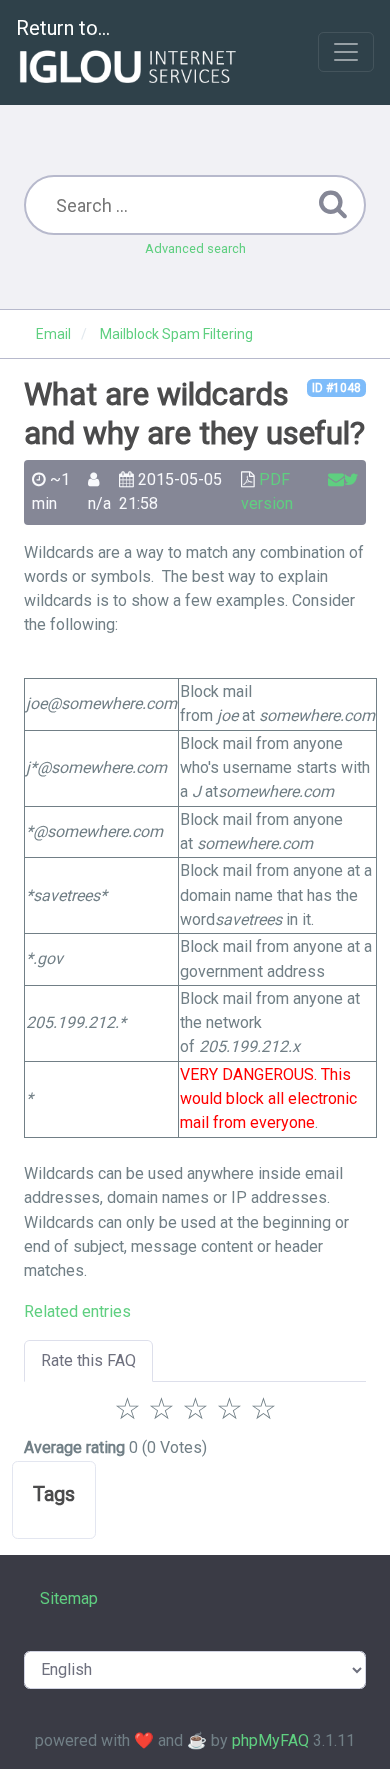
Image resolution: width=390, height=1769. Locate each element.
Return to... (63, 28)
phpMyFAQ (270, 1740)
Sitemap (69, 1598)
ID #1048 (336, 388)
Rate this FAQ (88, 1360)
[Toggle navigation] (346, 52)
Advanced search (195, 248)
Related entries (77, 1311)
